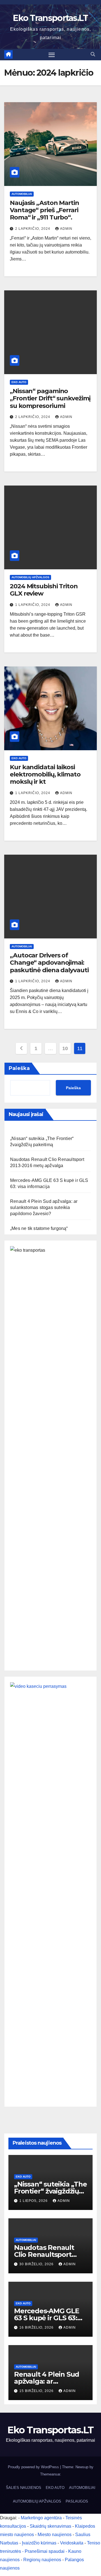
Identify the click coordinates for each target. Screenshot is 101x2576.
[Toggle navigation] (52, 55)
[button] (93, 54)
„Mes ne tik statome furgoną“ (39, 1228)
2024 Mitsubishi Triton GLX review (44, 590)
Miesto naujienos (55, 2535)
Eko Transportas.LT (50, 18)
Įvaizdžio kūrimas (39, 2543)
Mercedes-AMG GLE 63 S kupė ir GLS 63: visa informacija (47, 2318)
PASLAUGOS (77, 2501)
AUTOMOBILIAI (22, 194)
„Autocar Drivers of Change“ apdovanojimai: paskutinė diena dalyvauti (49, 963)
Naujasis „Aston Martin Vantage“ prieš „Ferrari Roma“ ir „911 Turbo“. (44, 210)
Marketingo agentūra (41, 2518)
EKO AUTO (19, 382)
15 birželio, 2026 (37, 2391)
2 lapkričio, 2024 (33, 229)
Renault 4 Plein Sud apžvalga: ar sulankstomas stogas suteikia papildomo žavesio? (44, 1207)
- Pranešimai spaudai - (45, 2551)
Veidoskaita (72, 2543)
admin (66, 229)
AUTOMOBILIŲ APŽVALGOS (30, 577)
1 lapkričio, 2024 (33, 605)
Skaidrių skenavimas (50, 2526)
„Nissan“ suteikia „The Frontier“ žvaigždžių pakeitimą (50, 2191)
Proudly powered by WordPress (34, 2467)
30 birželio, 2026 (37, 2264)
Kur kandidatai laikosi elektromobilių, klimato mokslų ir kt (45, 775)
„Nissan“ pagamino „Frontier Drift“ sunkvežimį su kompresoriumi (50, 398)
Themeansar (50, 2474)
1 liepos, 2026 (34, 2201)
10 (65, 1048)
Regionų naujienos (42, 2560)
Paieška (19, 1068)
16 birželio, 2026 (37, 2328)
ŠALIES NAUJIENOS (24, 2488)
